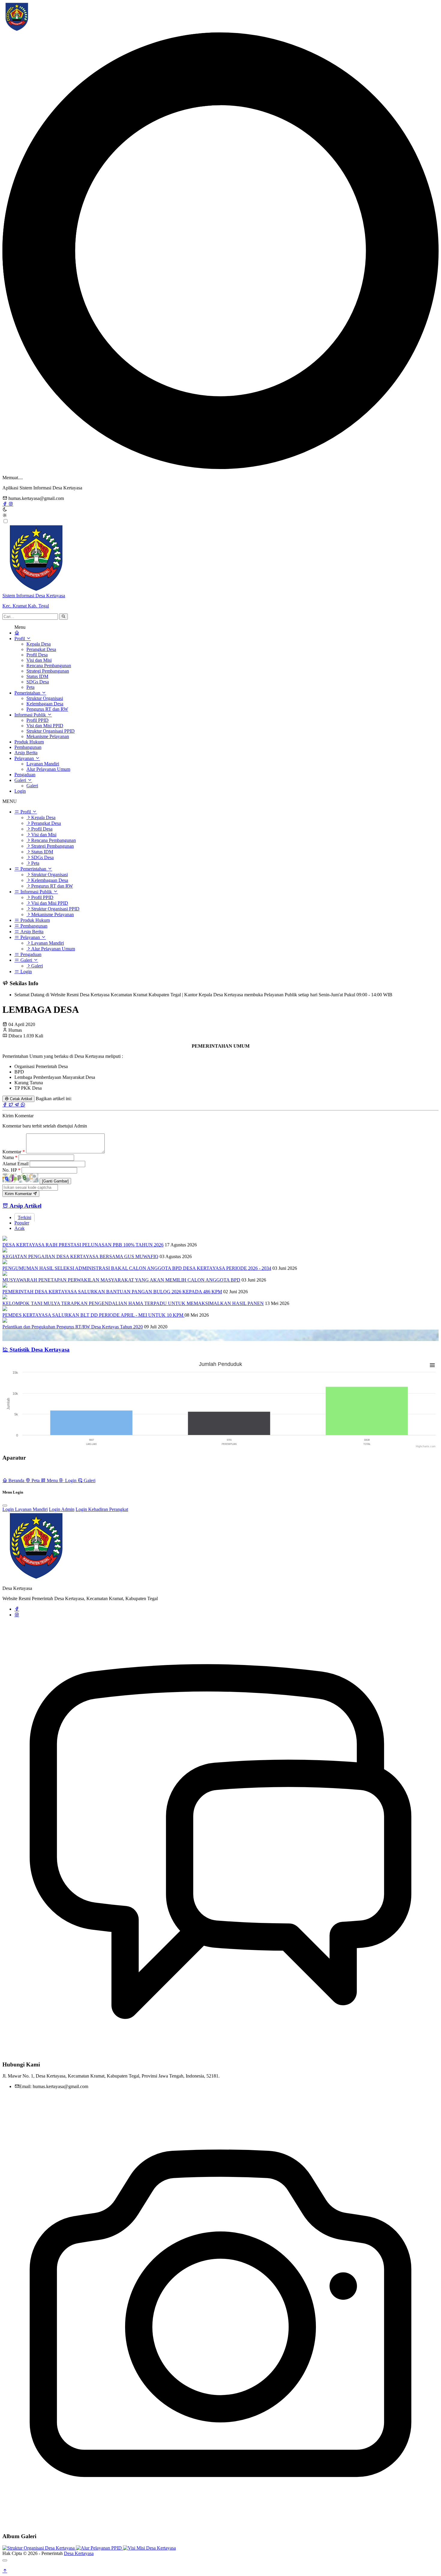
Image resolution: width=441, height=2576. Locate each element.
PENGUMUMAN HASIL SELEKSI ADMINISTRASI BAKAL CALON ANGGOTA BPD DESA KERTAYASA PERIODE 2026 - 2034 (137, 1268)
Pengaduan (25, 775)
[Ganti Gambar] (55, 1181)
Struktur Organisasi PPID (51, 731)
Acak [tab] (19, 1228)
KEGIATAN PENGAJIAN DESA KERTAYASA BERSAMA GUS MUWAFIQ (80, 1256)
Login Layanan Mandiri (25, 1509)
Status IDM (37, 676)
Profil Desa (37, 655)
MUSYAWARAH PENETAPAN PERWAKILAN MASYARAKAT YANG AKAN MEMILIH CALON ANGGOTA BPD (121, 1280)
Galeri (21, 780)
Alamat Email (16, 1164)
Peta (30, 687)
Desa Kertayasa (79, 2553)
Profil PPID (37, 720)
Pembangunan (28, 747)
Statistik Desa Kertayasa (39, 1350)
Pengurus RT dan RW (47, 709)
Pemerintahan (28, 693)
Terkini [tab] (24, 1217)
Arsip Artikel (25, 1206)
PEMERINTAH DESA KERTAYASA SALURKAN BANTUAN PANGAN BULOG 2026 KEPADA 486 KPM (112, 1292)
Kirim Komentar (19, 1194)
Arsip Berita (26, 753)
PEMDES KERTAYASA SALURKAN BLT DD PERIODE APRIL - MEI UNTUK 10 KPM (93, 1315)
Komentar (14, 1152)
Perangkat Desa (41, 649)
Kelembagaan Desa (45, 704)
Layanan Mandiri (43, 764)
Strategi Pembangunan (48, 671)
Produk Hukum (29, 742)
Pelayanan (25, 758)
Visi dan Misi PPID (45, 726)
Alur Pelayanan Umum (48, 769)
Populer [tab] (22, 1223)
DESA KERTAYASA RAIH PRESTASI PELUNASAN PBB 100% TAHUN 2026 (83, 1245)
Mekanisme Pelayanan (48, 736)
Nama (10, 1157)
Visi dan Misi (39, 660)
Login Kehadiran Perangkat (102, 1509)
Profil (20, 639)
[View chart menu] (432, 1365)
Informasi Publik (31, 715)
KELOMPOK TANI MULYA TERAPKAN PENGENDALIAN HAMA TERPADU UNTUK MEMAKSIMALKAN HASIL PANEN (133, 1303)
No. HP (11, 1170)
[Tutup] (5, 2560)
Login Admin (62, 1509)
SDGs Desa (38, 682)
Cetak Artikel (20, 1099)
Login (20, 791)
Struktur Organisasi (45, 698)
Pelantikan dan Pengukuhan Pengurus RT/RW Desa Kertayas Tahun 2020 (73, 1327)
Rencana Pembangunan (49, 666)
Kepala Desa (39, 644)
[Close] (5, 1506)
